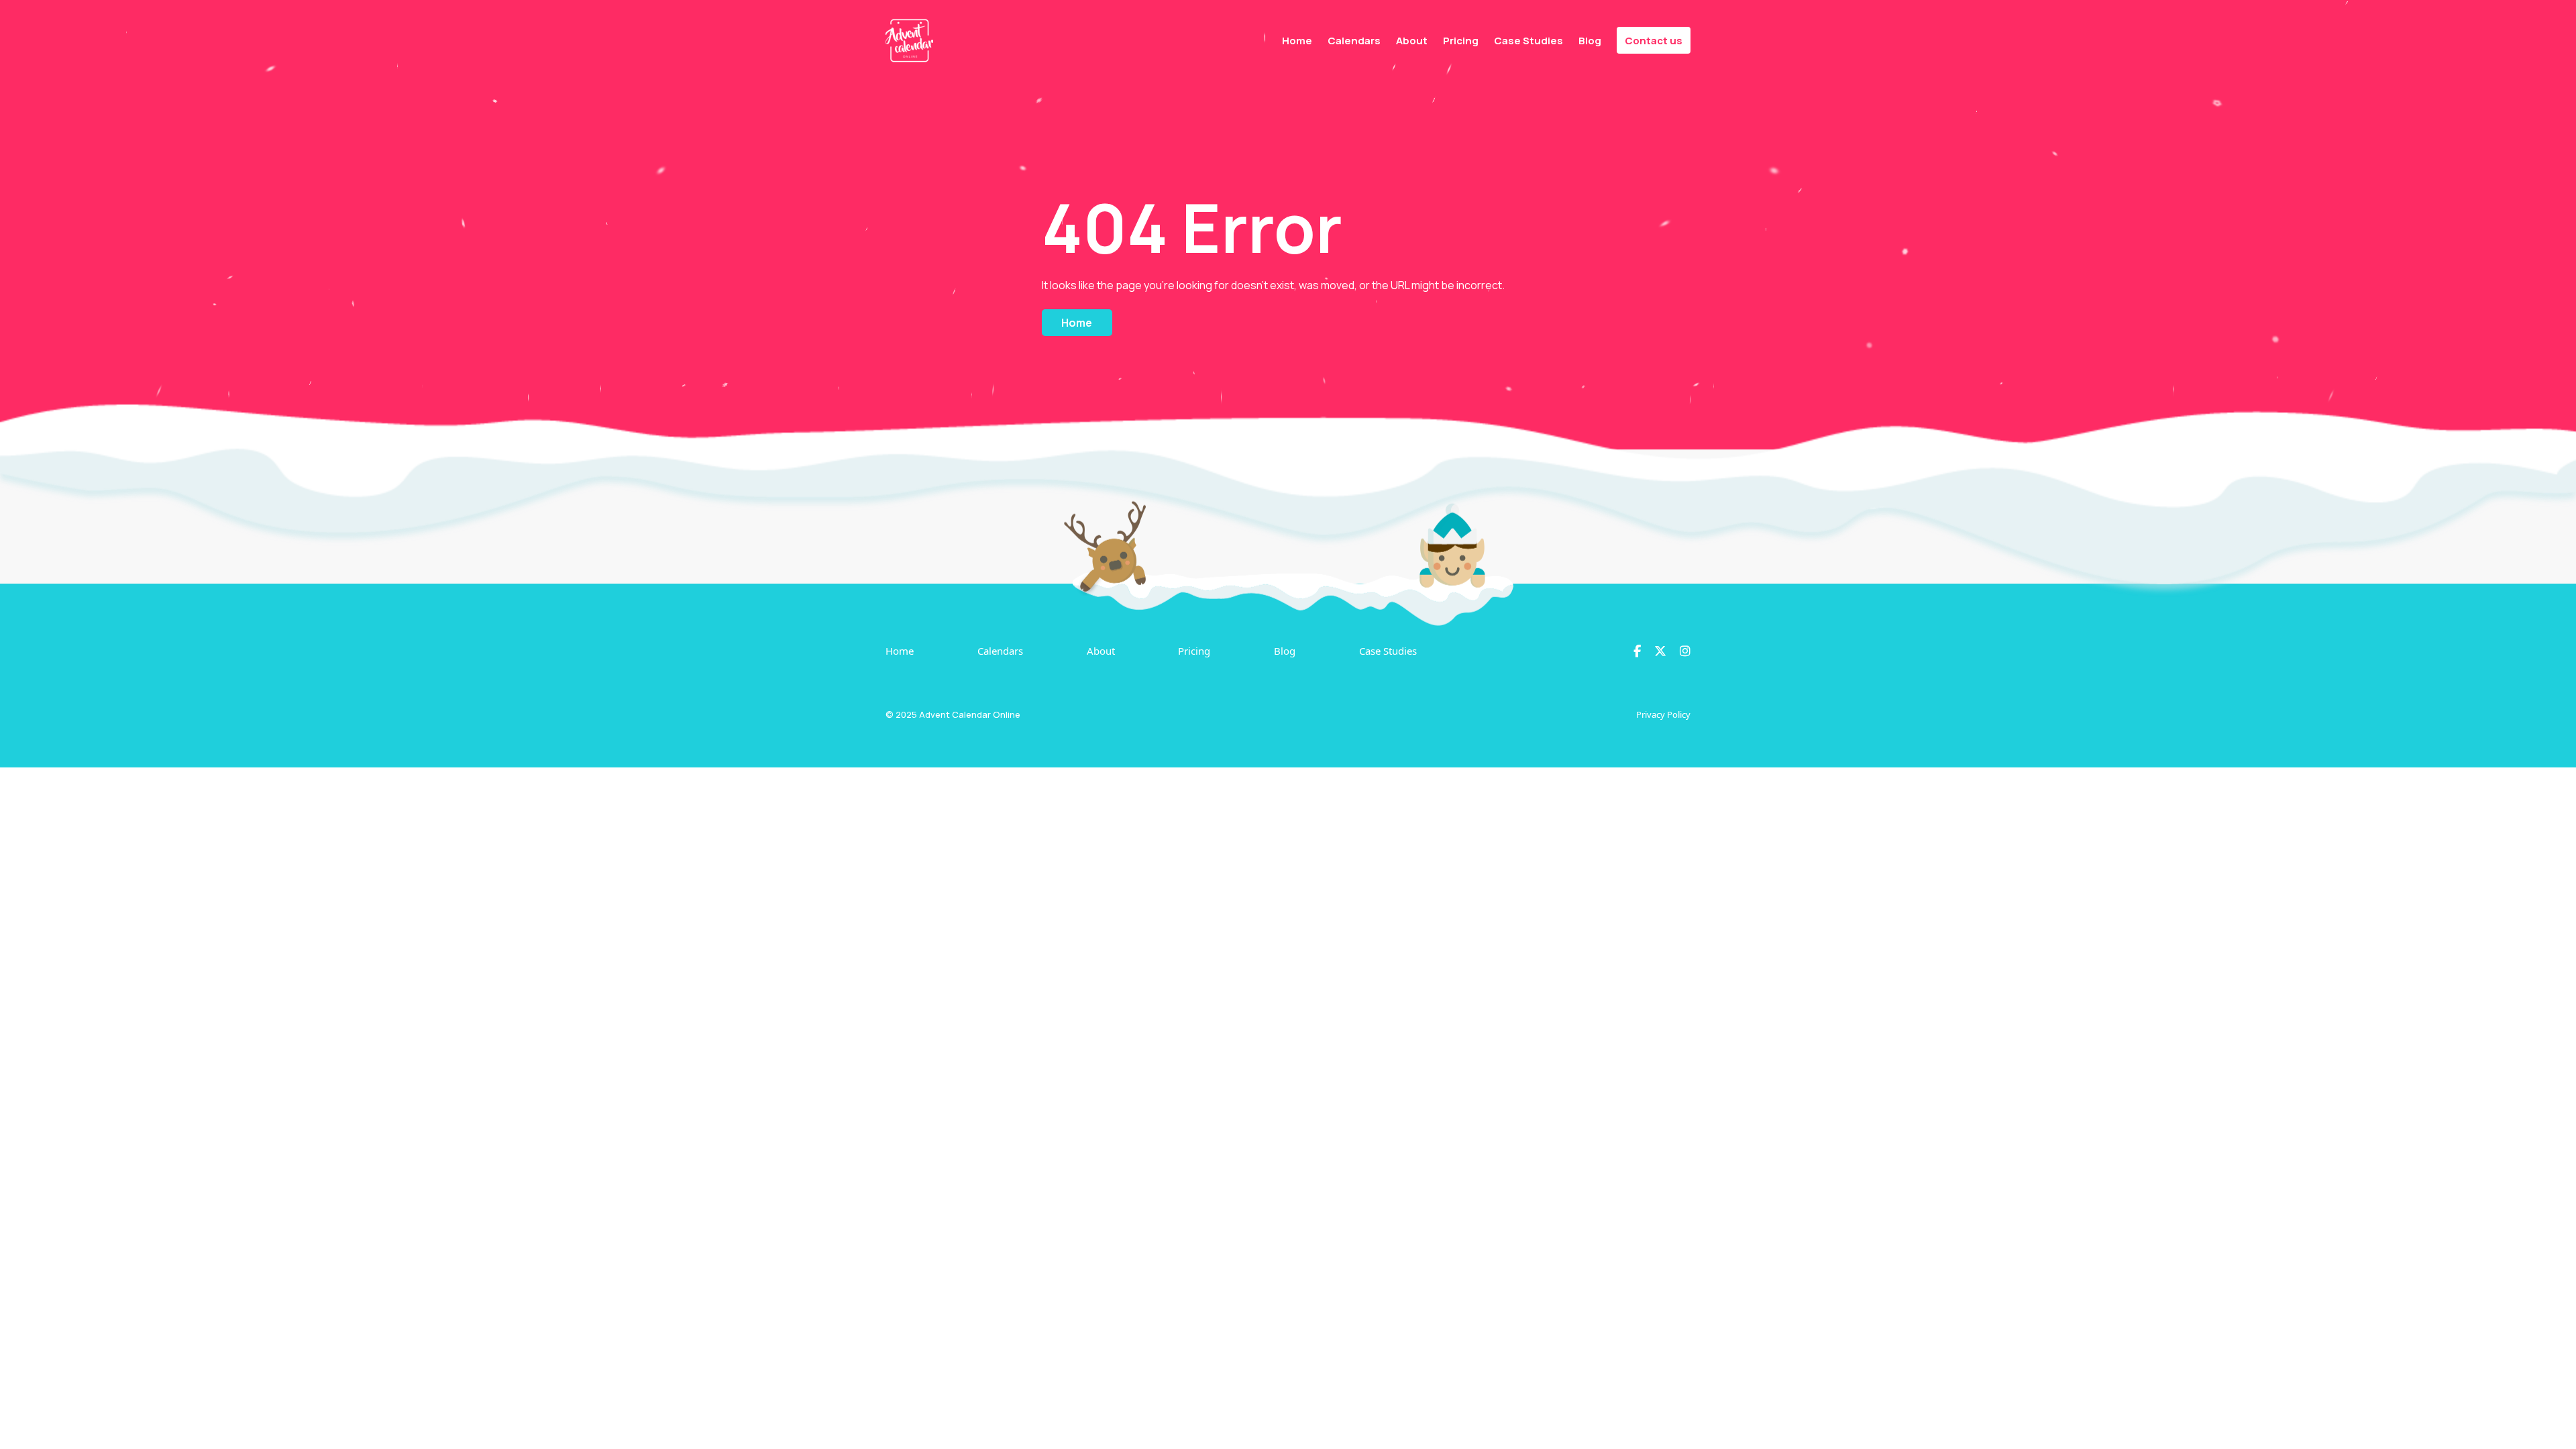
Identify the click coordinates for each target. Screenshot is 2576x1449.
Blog (1590, 41)
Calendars (1354, 41)
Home (1297, 41)
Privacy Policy (1663, 714)
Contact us (1654, 41)
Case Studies (1528, 41)
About (1412, 41)
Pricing (1461, 41)
